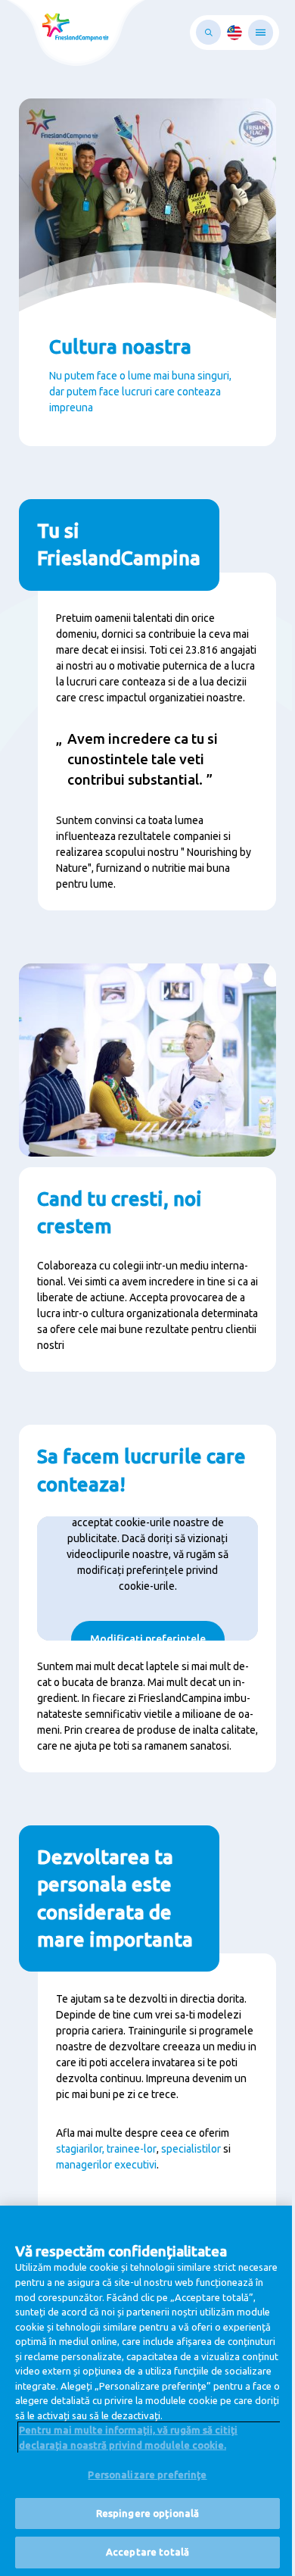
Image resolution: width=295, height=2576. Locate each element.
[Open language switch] (234, 33)
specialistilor (191, 2149)
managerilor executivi (106, 2165)
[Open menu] (261, 33)
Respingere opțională (148, 2513)
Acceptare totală (147, 2552)
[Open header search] (208, 32)
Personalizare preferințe (147, 2475)
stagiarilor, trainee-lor (106, 2149)
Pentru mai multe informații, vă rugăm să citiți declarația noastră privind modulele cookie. (128, 2437)
